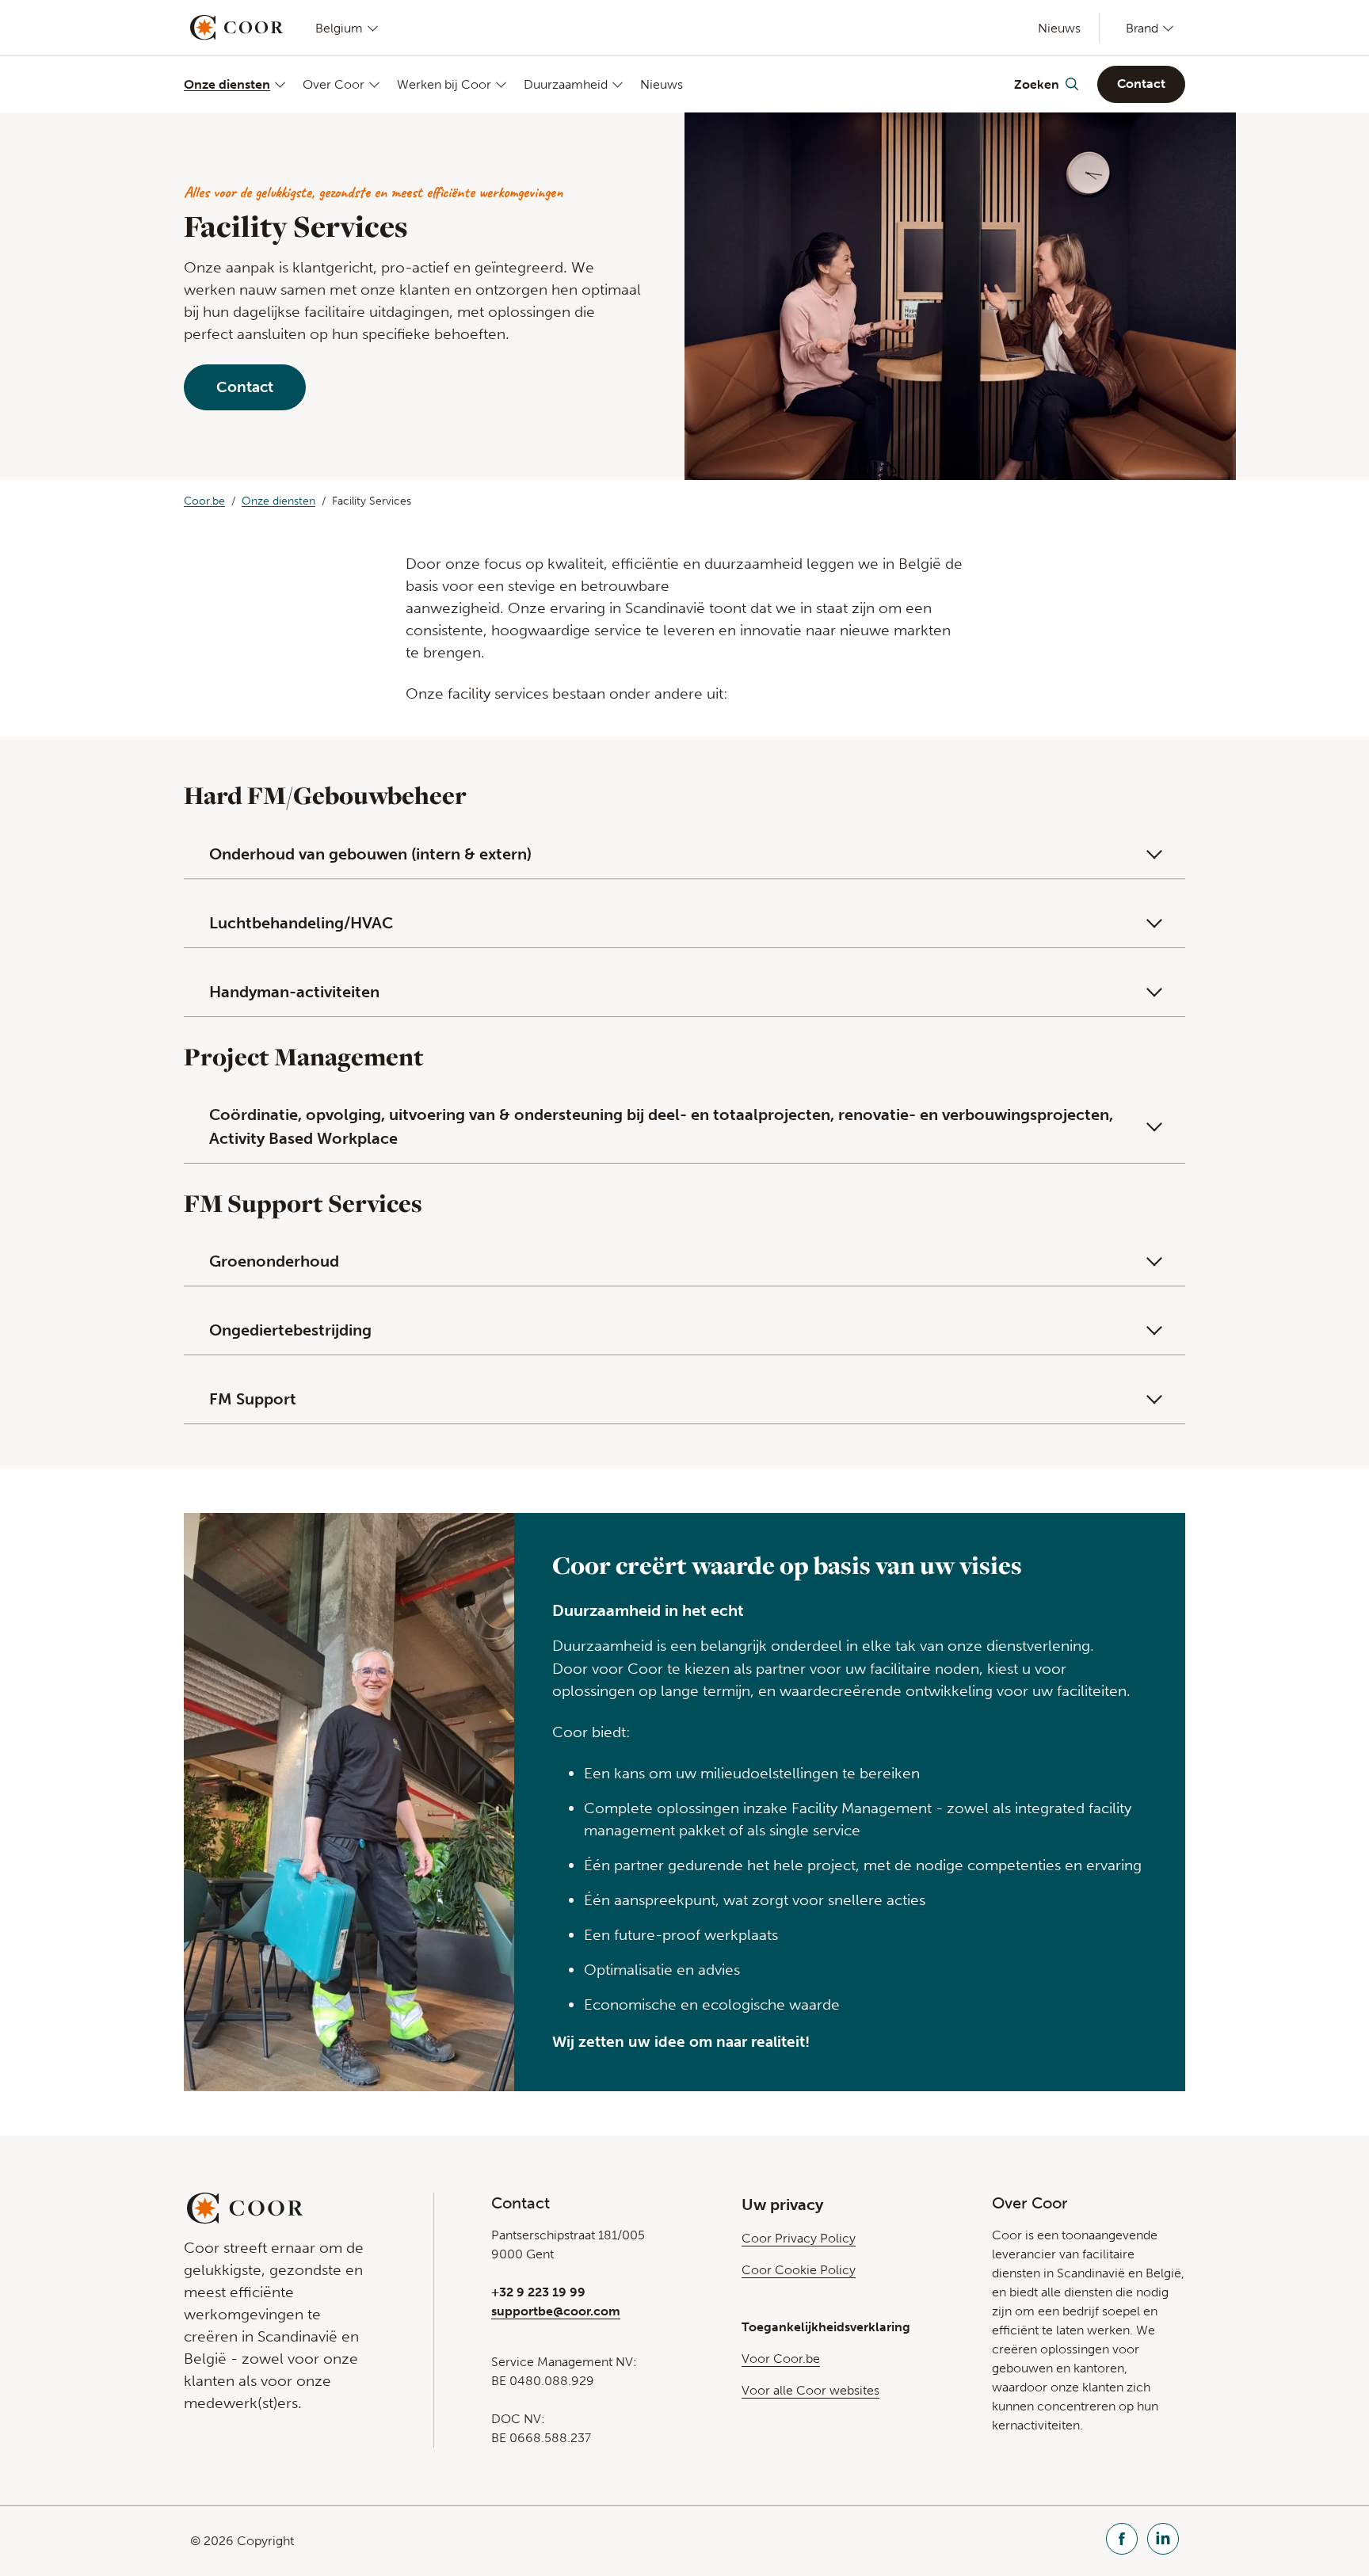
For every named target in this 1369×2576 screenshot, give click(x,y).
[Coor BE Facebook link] (1122, 2541)
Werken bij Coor (444, 84)
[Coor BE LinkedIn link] (1163, 2541)
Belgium (339, 28)
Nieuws (1059, 28)
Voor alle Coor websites (810, 2390)
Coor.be (204, 501)
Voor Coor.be (781, 2359)
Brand (1142, 28)
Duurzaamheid (566, 84)
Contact (1141, 84)
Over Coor (334, 84)
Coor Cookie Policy (799, 2270)
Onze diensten (227, 84)
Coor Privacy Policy (799, 2238)
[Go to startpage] (236, 28)
